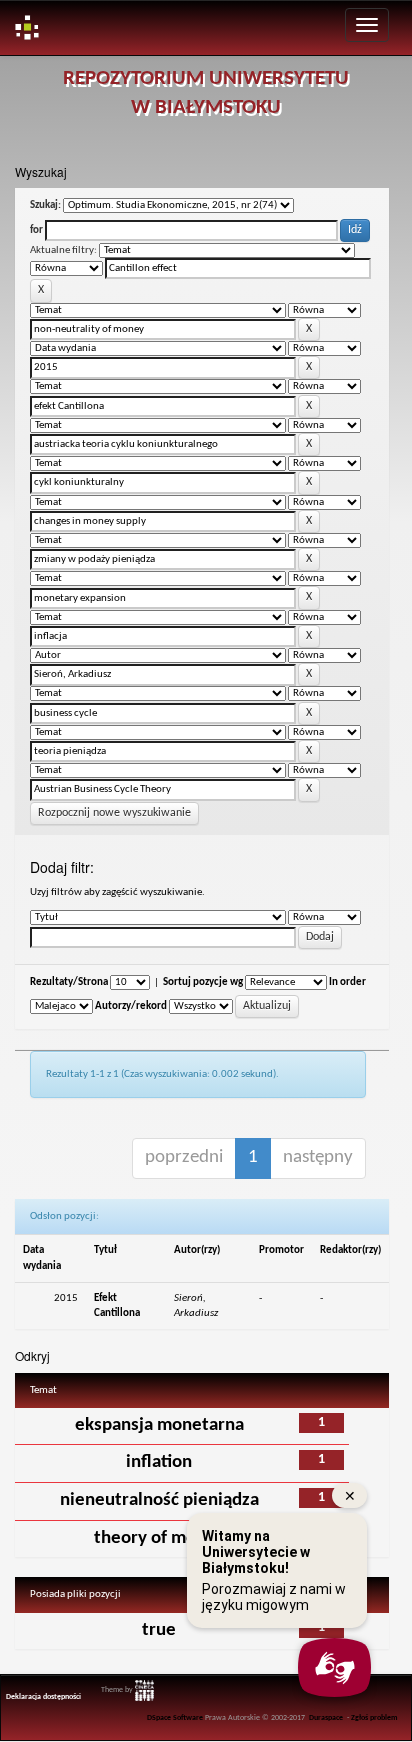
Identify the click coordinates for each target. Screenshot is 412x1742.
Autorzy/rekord (131, 1006)
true (159, 1630)
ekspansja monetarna (159, 1425)
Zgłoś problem (374, 1718)
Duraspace (326, 1718)
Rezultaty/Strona (69, 982)
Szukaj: (45, 205)
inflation (159, 1462)
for (36, 230)
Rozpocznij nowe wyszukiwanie (114, 813)
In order (347, 982)
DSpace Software (175, 1718)
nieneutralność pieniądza (159, 1500)
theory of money (159, 1538)
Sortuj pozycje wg (203, 982)
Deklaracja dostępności (43, 1697)
